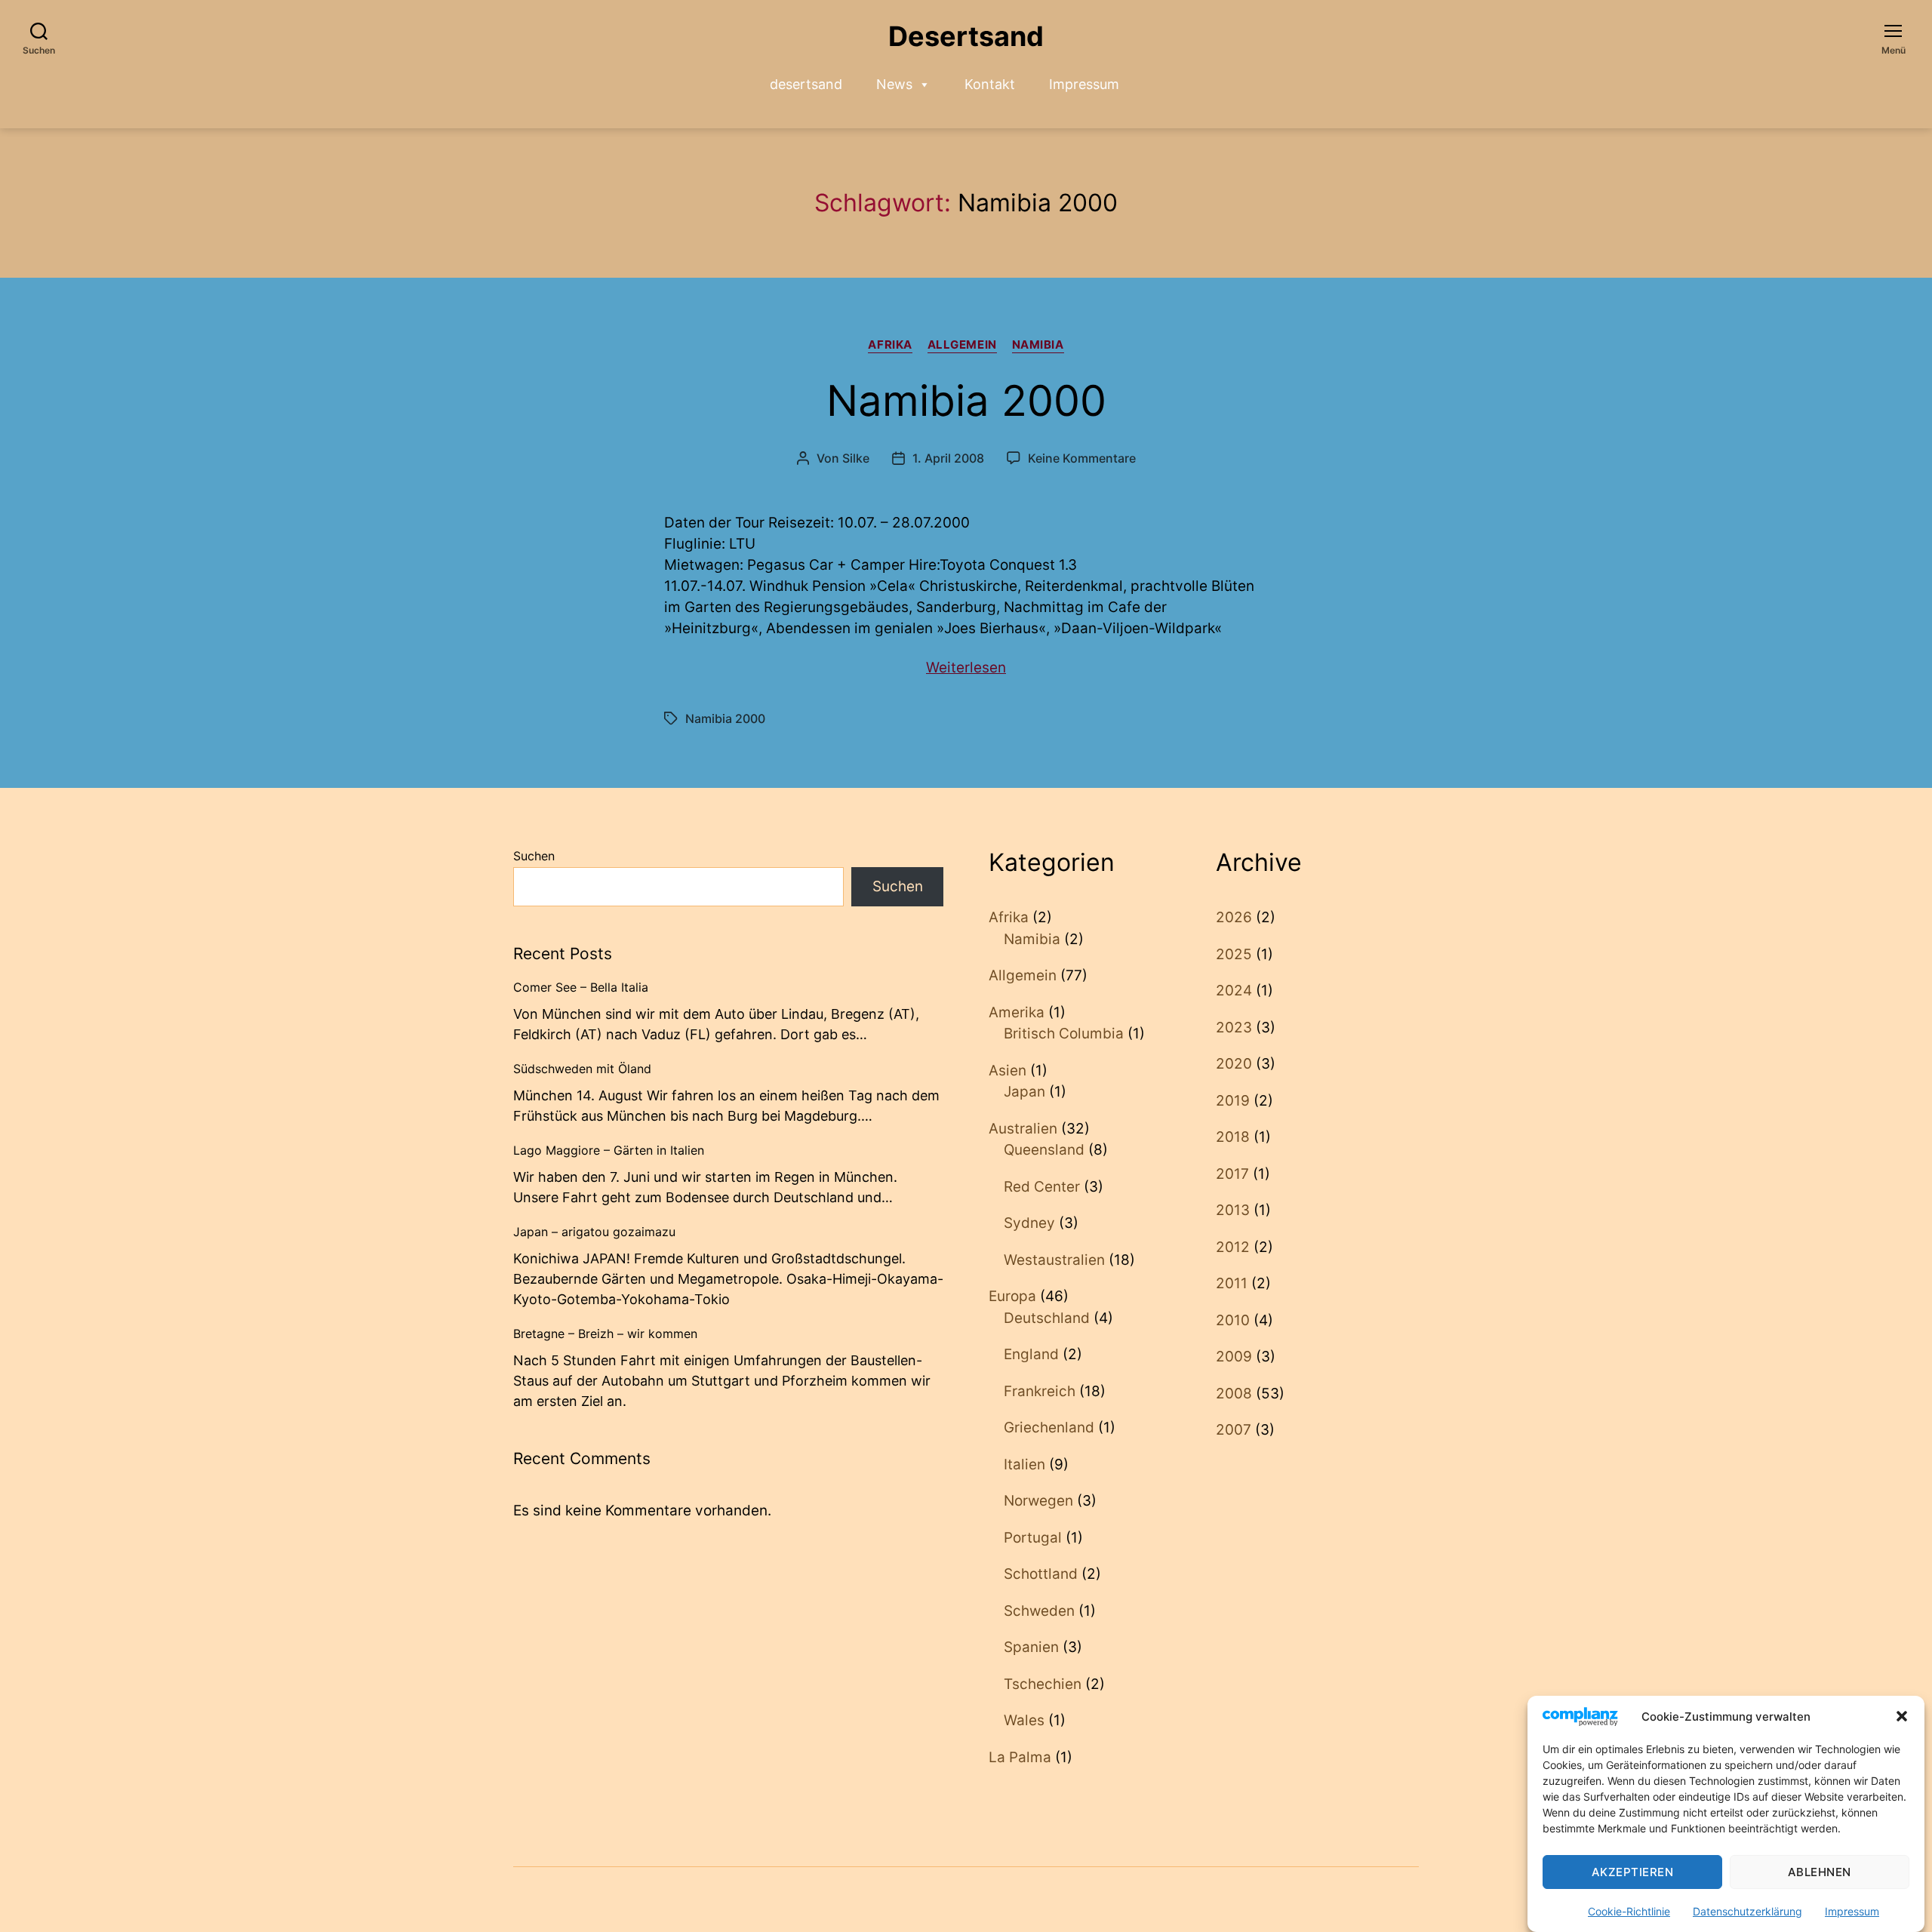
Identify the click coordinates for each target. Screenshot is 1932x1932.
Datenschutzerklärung (1747, 1911)
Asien (1008, 1071)
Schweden (1039, 1611)
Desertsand (966, 36)
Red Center (1042, 1187)
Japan (1024, 1092)
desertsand (806, 84)
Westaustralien (1054, 1260)
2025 (1234, 954)
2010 (1233, 1320)
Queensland (1044, 1150)
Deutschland (1047, 1318)
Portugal (1033, 1538)
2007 (1234, 1430)
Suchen (534, 856)
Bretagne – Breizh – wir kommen (605, 1334)
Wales (1024, 1720)
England (1031, 1354)
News (894, 84)
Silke (856, 458)
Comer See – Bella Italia (581, 987)
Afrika (890, 345)
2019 (1233, 1101)
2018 (1233, 1137)
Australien (1023, 1129)
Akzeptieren (1633, 1872)
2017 (1232, 1174)
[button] (1902, 1716)
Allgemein (962, 345)
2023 (1234, 1028)
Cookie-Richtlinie (1629, 1911)
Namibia (1038, 345)
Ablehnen (1820, 1872)
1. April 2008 (948, 458)
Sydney (1029, 1223)
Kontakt (990, 84)
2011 (1232, 1283)
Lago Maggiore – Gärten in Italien (609, 1150)
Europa (1012, 1296)
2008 (1234, 1394)
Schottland (1041, 1574)
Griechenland (1049, 1427)
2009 (1234, 1357)
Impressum (1852, 1911)
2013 (1233, 1210)
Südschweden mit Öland (582, 1069)
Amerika (1017, 1012)
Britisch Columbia (1064, 1034)
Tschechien (1043, 1684)
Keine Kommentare (1082, 458)
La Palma (1020, 1757)
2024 (1234, 991)
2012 (1233, 1247)
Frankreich (1040, 1391)
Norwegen (1038, 1501)
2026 (1234, 917)
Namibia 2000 (966, 401)
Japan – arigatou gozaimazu (594, 1232)
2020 (1234, 1064)
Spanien (1031, 1647)
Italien (1024, 1464)
